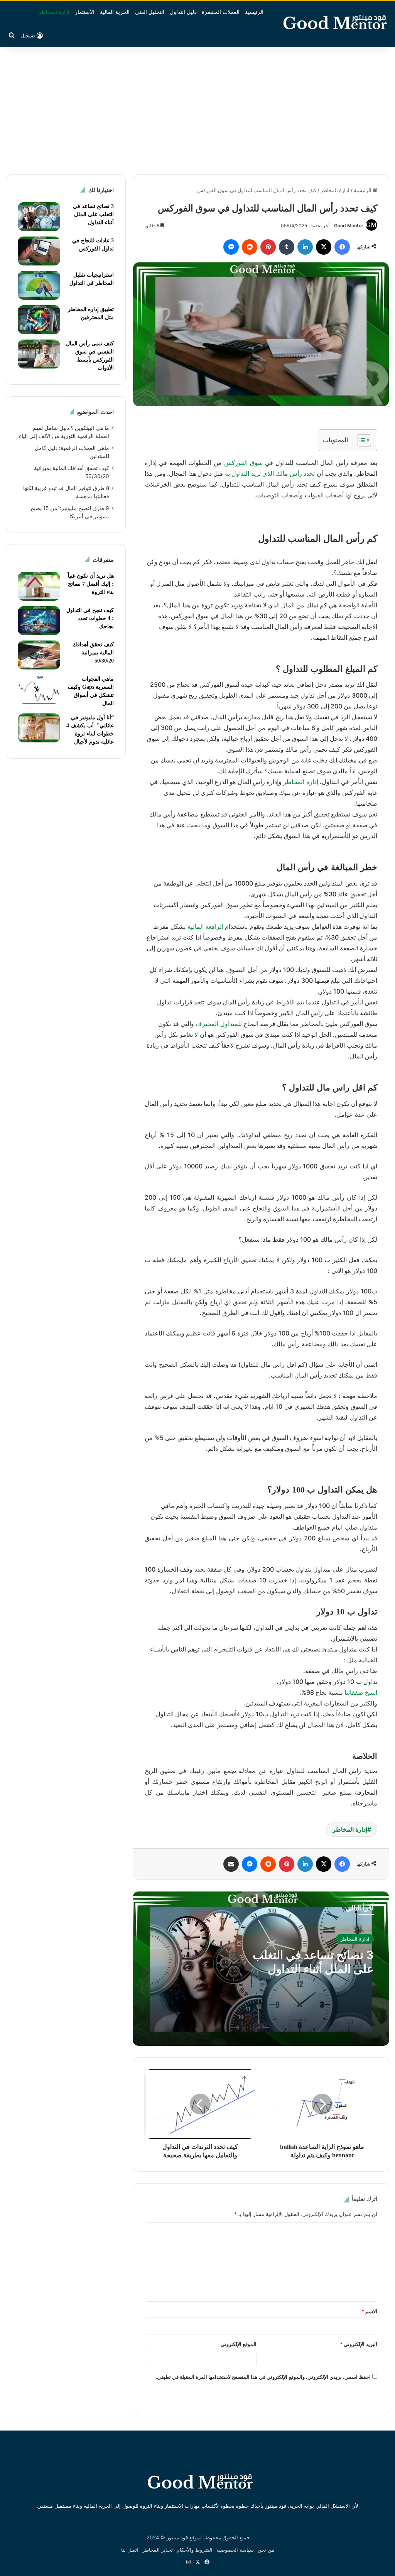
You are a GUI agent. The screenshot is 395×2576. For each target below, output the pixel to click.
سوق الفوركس (243, 463)
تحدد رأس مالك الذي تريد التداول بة (271, 473)
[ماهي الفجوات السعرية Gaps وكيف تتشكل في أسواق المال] (39, 689)
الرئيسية (254, 12)
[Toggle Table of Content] (360, 440)
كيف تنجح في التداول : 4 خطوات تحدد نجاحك (90, 618)
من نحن (266, 2550)
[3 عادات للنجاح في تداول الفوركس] (39, 251)
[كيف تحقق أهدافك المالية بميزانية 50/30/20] (39, 655)
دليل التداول (183, 12)
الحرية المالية (115, 12)
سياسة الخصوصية (235, 2550)
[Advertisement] (197, 109)
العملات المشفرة (221, 12)
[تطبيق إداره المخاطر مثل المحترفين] (39, 320)
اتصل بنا (130, 2550)
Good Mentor (349, 226)
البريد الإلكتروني (359, 2344)
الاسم (369, 2311)
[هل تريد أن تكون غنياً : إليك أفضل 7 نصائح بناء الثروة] (39, 586)
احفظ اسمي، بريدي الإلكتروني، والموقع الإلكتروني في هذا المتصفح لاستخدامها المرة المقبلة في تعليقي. (263, 2377)
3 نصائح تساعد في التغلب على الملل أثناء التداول (313, 1962)
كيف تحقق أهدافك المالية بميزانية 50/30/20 (93, 653)
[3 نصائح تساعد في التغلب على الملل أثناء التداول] (39, 217)
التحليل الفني (150, 12)
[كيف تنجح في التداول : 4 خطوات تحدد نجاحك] (39, 621)
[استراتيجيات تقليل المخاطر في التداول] (39, 285)
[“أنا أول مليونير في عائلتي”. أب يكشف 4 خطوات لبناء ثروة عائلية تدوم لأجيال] (39, 728)
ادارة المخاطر (54, 12)
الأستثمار (85, 12)
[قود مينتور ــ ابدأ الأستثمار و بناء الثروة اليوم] (332, 21)
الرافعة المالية (206, 926)
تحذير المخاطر (158, 2550)
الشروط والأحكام (195, 2550)
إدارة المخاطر (300, 782)
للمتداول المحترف (219, 1024)
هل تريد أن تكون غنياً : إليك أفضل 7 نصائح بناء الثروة (91, 584)
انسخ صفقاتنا (361, 1692)
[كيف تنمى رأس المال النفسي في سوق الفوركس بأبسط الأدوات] (39, 354)
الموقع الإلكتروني (239, 2344)
